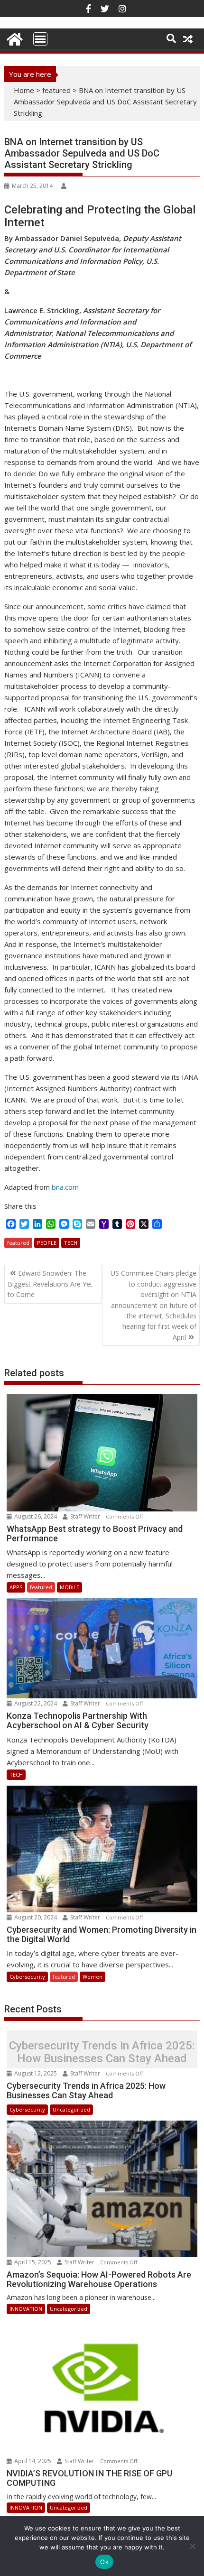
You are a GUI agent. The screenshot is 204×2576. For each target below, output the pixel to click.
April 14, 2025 (33, 2461)
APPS (16, 1587)
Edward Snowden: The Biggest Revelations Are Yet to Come (50, 1284)
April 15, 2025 (33, 2262)
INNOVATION (26, 2309)
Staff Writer (85, 1516)
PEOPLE (47, 1243)
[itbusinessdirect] (14, 38)
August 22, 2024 (36, 1703)
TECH (71, 1243)
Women (93, 1977)
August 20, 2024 (36, 1917)
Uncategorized (71, 2109)
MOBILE (70, 1587)
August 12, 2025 (36, 2073)
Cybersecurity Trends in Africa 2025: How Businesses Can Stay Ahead (102, 2052)
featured (56, 90)
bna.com (65, 1187)
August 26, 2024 (36, 1516)
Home (24, 90)
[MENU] (40, 39)
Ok (104, 2562)
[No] (192, 2546)
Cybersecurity (27, 1977)
